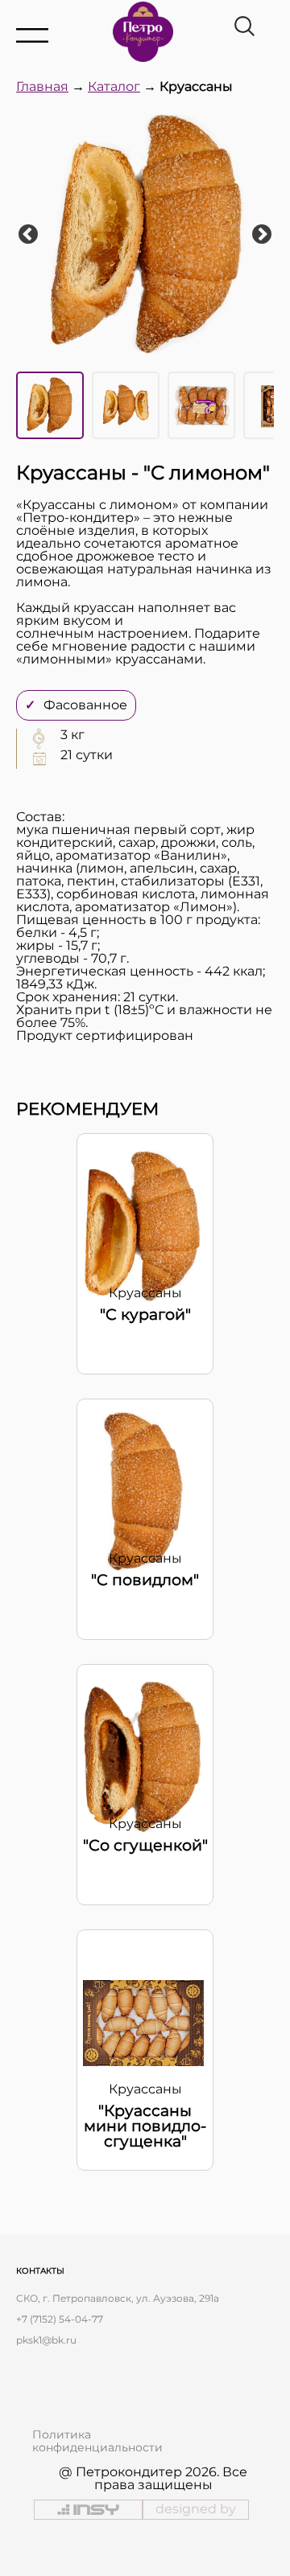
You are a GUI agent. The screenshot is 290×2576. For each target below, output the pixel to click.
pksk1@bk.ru (46, 2340)
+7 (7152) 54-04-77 (60, 2319)
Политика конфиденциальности (97, 2441)
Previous (28, 235)
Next (262, 235)
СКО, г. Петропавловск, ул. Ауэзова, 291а (118, 2298)
